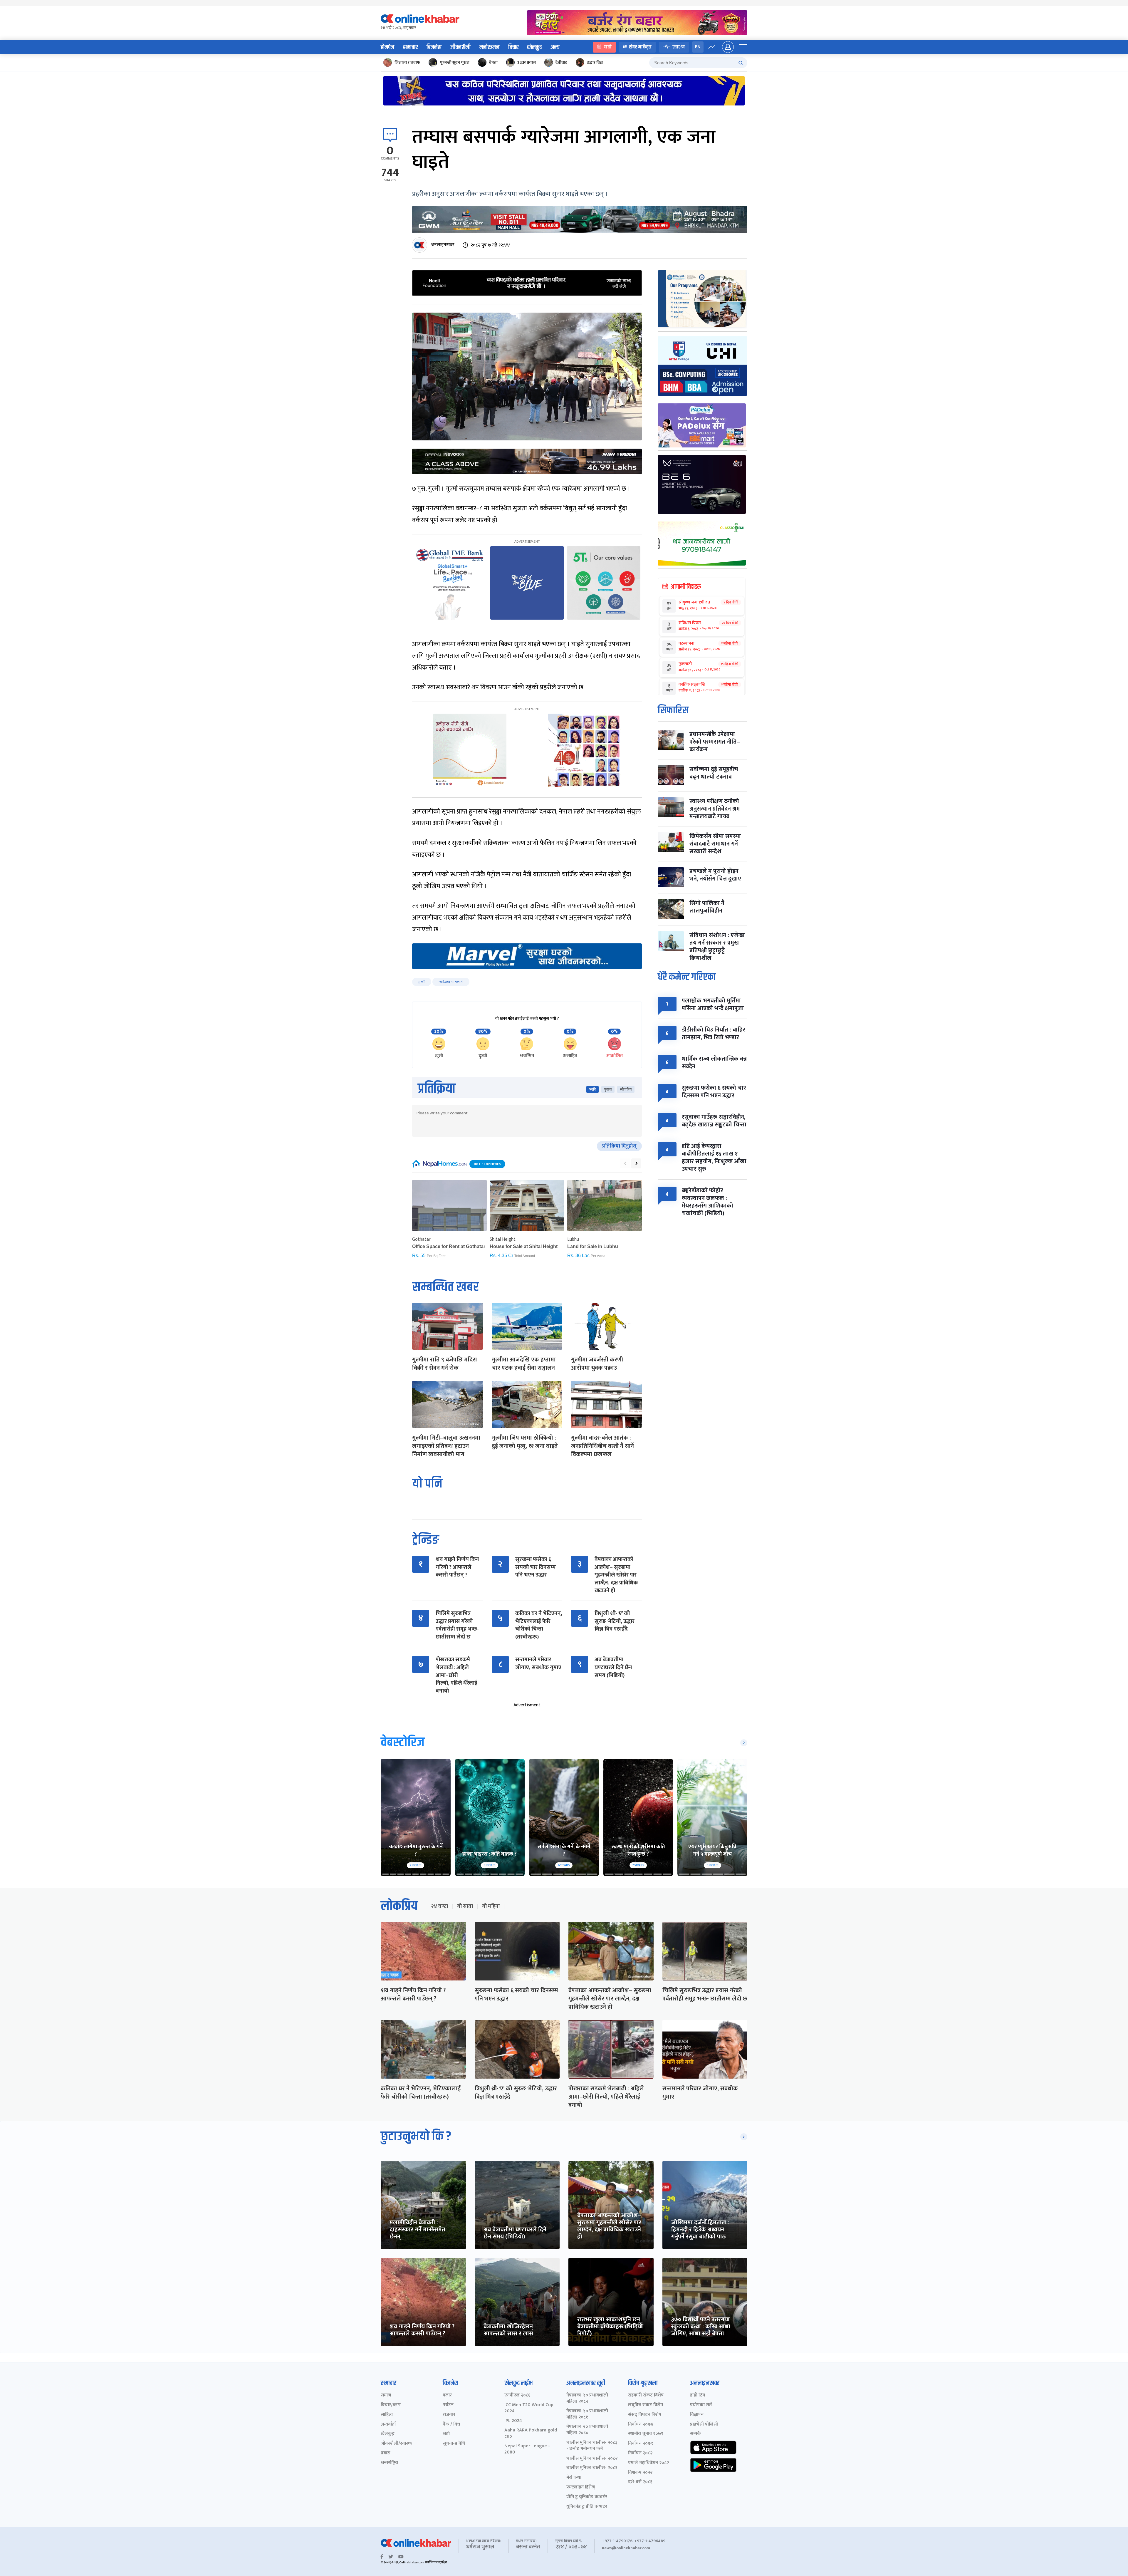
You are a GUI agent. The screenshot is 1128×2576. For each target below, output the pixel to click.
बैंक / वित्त (451, 2425)
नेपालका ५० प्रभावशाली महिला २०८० (587, 2430)
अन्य (555, 47)
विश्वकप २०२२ (640, 2473)
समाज (386, 2395)
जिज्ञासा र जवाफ (407, 62)
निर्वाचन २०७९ (641, 2444)
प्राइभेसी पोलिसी (704, 2425)
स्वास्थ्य (679, 47)
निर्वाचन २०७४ (641, 2425)
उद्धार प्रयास (527, 62)
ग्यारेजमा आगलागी (451, 982)
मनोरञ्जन (489, 47)
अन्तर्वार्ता (388, 2425)
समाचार (410, 47)
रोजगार (449, 2415)
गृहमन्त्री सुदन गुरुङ (455, 62)
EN (698, 47)
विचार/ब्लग (391, 2405)
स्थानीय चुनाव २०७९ (646, 2434)
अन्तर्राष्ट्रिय (389, 2463)
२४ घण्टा (439, 1906)
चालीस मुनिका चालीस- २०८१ (592, 2468)
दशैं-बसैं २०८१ (640, 2482)
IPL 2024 (513, 2421)
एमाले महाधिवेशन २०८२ (648, 2463)
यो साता (465, 1906)
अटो (446, 2434)
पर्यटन (448, 2405)
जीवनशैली (460, 47)
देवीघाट (561, 62)
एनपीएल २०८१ (517, 2395)
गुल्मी (422, 982)
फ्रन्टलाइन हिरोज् (581, 2487)
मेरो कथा (574, 2478)
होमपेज (387, 47)
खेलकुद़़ (388, 2434)
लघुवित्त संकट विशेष (646, 2405)
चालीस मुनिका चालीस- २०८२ (592, 2459)
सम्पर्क (695, 2434)
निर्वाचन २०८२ (640, 2453)
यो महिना (491, 1906)
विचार (513, 47)
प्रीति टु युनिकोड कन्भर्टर (587, 2497)
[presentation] (625, 1163)
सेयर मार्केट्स (640, 47)
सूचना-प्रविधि (454, 2444)
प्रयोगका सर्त (701, 2405)
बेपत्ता (493, 62)
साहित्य (387, 2415)
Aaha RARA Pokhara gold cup (531, 2434)
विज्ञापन (697, 2415)
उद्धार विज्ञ (595, 62)
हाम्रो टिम (698, 2395)
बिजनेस (434, 47)
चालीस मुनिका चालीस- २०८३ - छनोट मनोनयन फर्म (592, 2446)
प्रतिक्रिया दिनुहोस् (619, 1146)
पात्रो (608, 47)
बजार (447, 2395)
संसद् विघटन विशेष (645, 2415)
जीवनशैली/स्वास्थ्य (397, 2444)
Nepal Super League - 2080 (527, 2449)
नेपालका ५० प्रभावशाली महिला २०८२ (587, 2399)
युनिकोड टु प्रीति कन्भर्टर (587, 2507)
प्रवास (386, 2453)
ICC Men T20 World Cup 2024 (529, 2408)
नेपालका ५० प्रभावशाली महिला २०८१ (587, 2414)
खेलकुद (534, 47)
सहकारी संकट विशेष (646, 2395)
